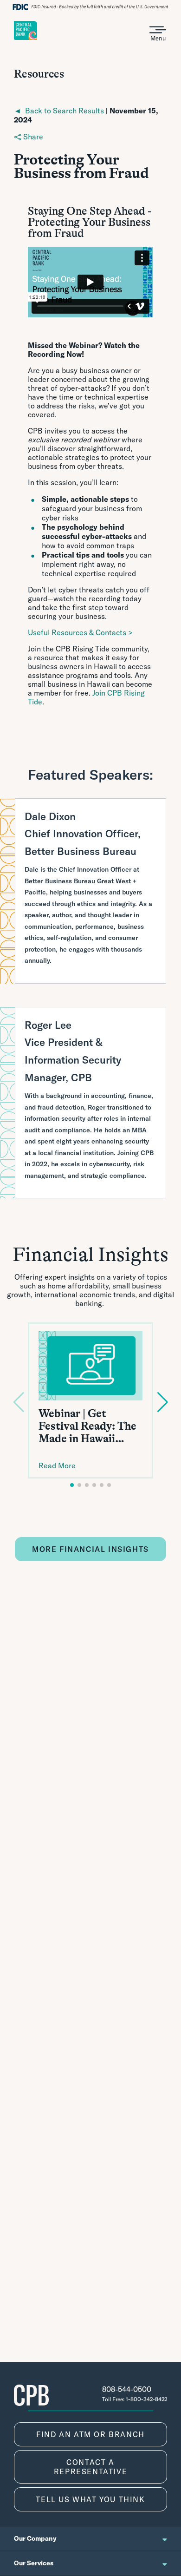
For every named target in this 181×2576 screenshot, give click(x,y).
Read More (57, 1465)
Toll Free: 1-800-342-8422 (135, 2399)
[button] (72, 1485)
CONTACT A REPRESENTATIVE (90, 2467)
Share (32, 137)
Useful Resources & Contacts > (80, 632)
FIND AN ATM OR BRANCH (90, 2434)
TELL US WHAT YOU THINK (90, 2499)
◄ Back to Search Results (59, 111)
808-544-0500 (127, 2389)
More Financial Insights (90, 1549)
